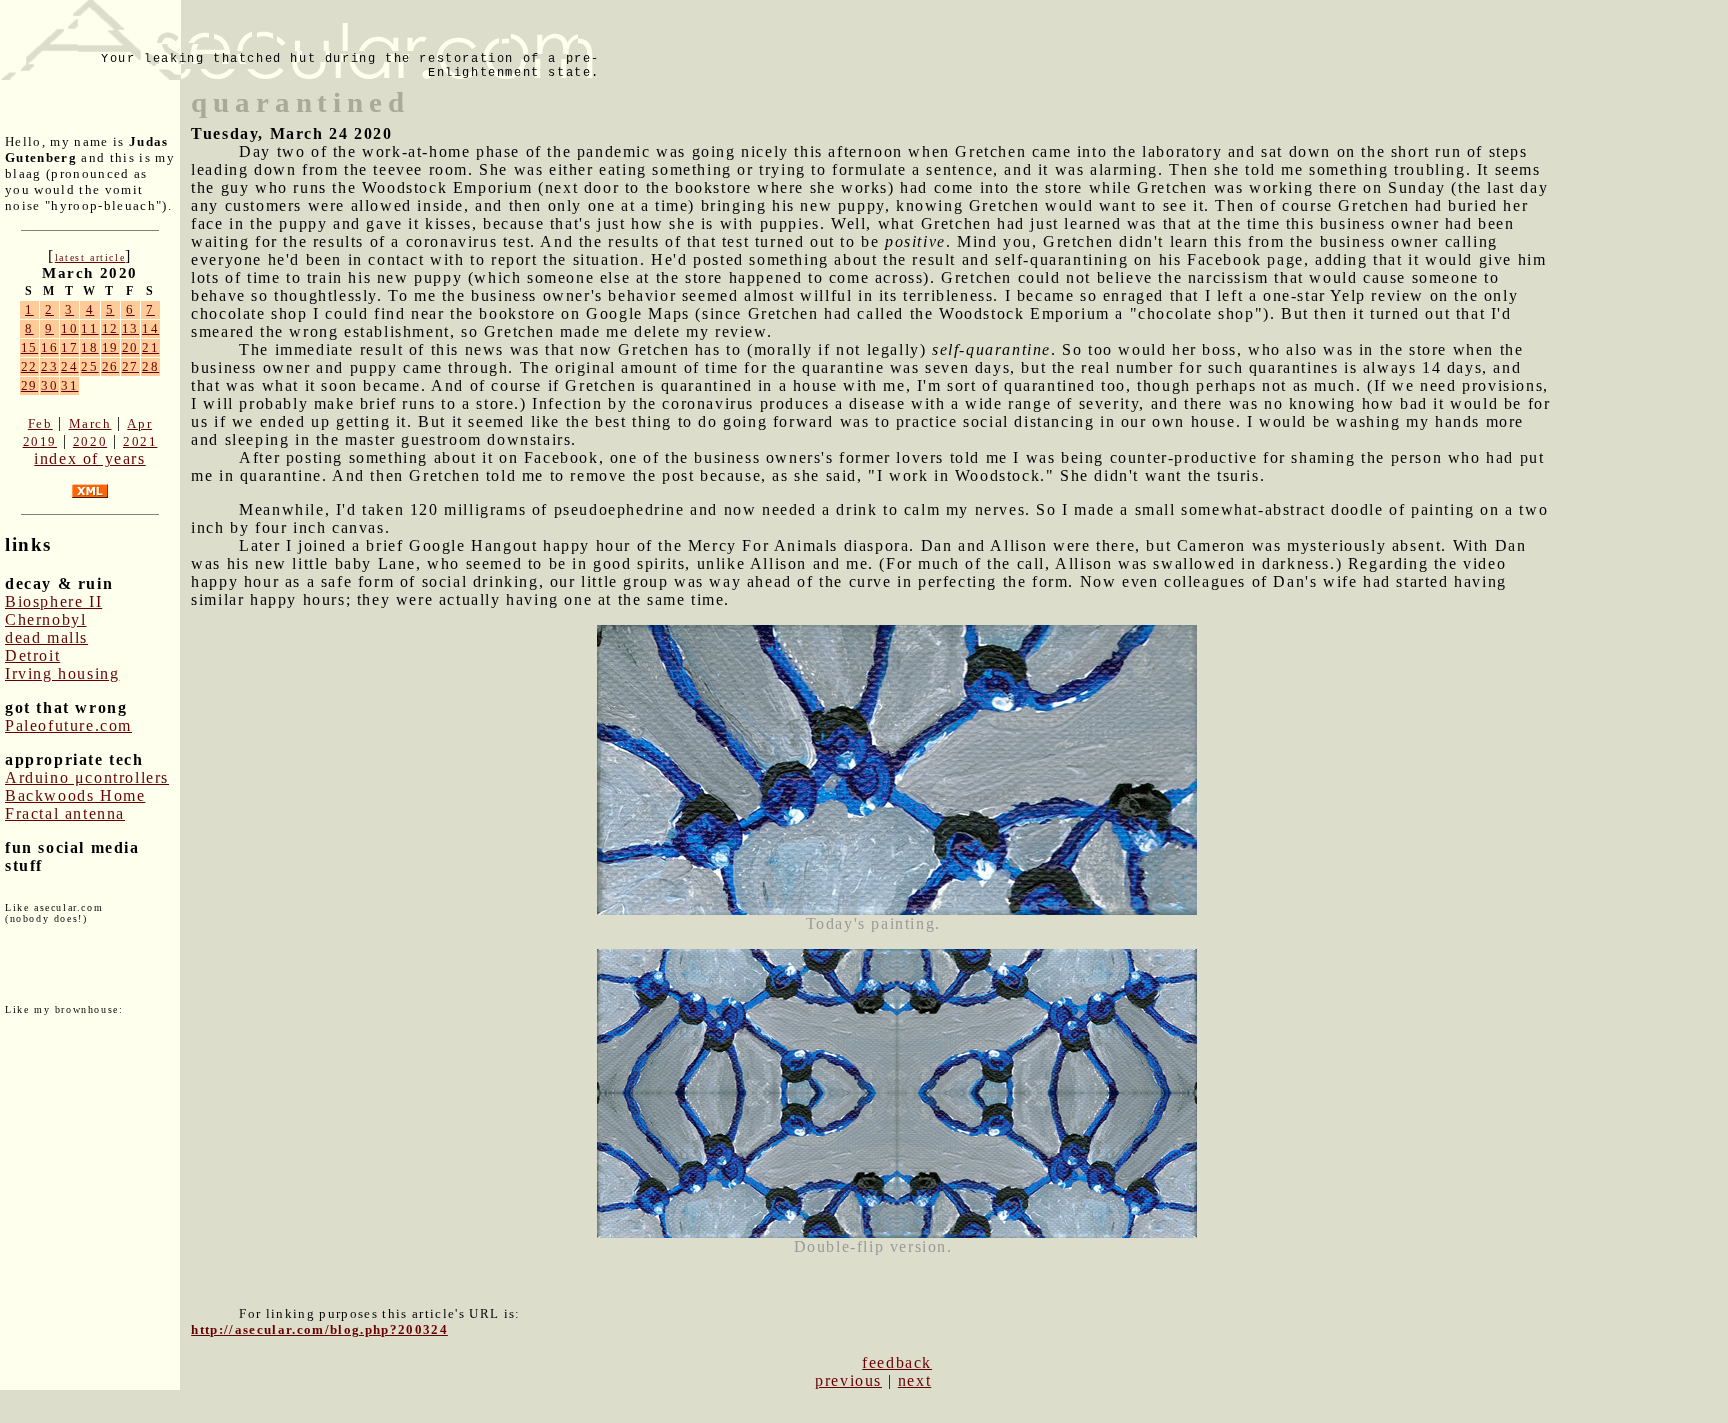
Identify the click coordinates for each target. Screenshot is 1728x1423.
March (90, 423)
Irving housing (62, 673)
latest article (90, 257)
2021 (140, 441)
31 (69, 385)
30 (49, 385)
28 (150, 366)
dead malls (46, 637)
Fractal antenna (65, 813)
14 (150, 328)
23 (49, 366)
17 (69, 347)
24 (69, 366)
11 (89, 328)
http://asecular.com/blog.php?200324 (319, 1329)
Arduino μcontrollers (87, 777)
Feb (40, 423)
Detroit (32, 655)
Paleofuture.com (68, 725)
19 (110, 347)
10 (69, 328)
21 (150, 347)
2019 (40, 441)
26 (110, 366)
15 (29, 347)
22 (29, 366)
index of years (89, 458)
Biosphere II (53, 601)
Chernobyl (45, 619)
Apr (139, 423)
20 (130, 347)
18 (89, 347)
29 (29, 385)
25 (89, 366)
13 (130, 328)
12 (110, 328)
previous (848, 1380)
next (914, 1380)
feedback (897, 1362)
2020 (90, 441)
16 (49, 347)
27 (130, 366)
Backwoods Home (75, 795)
